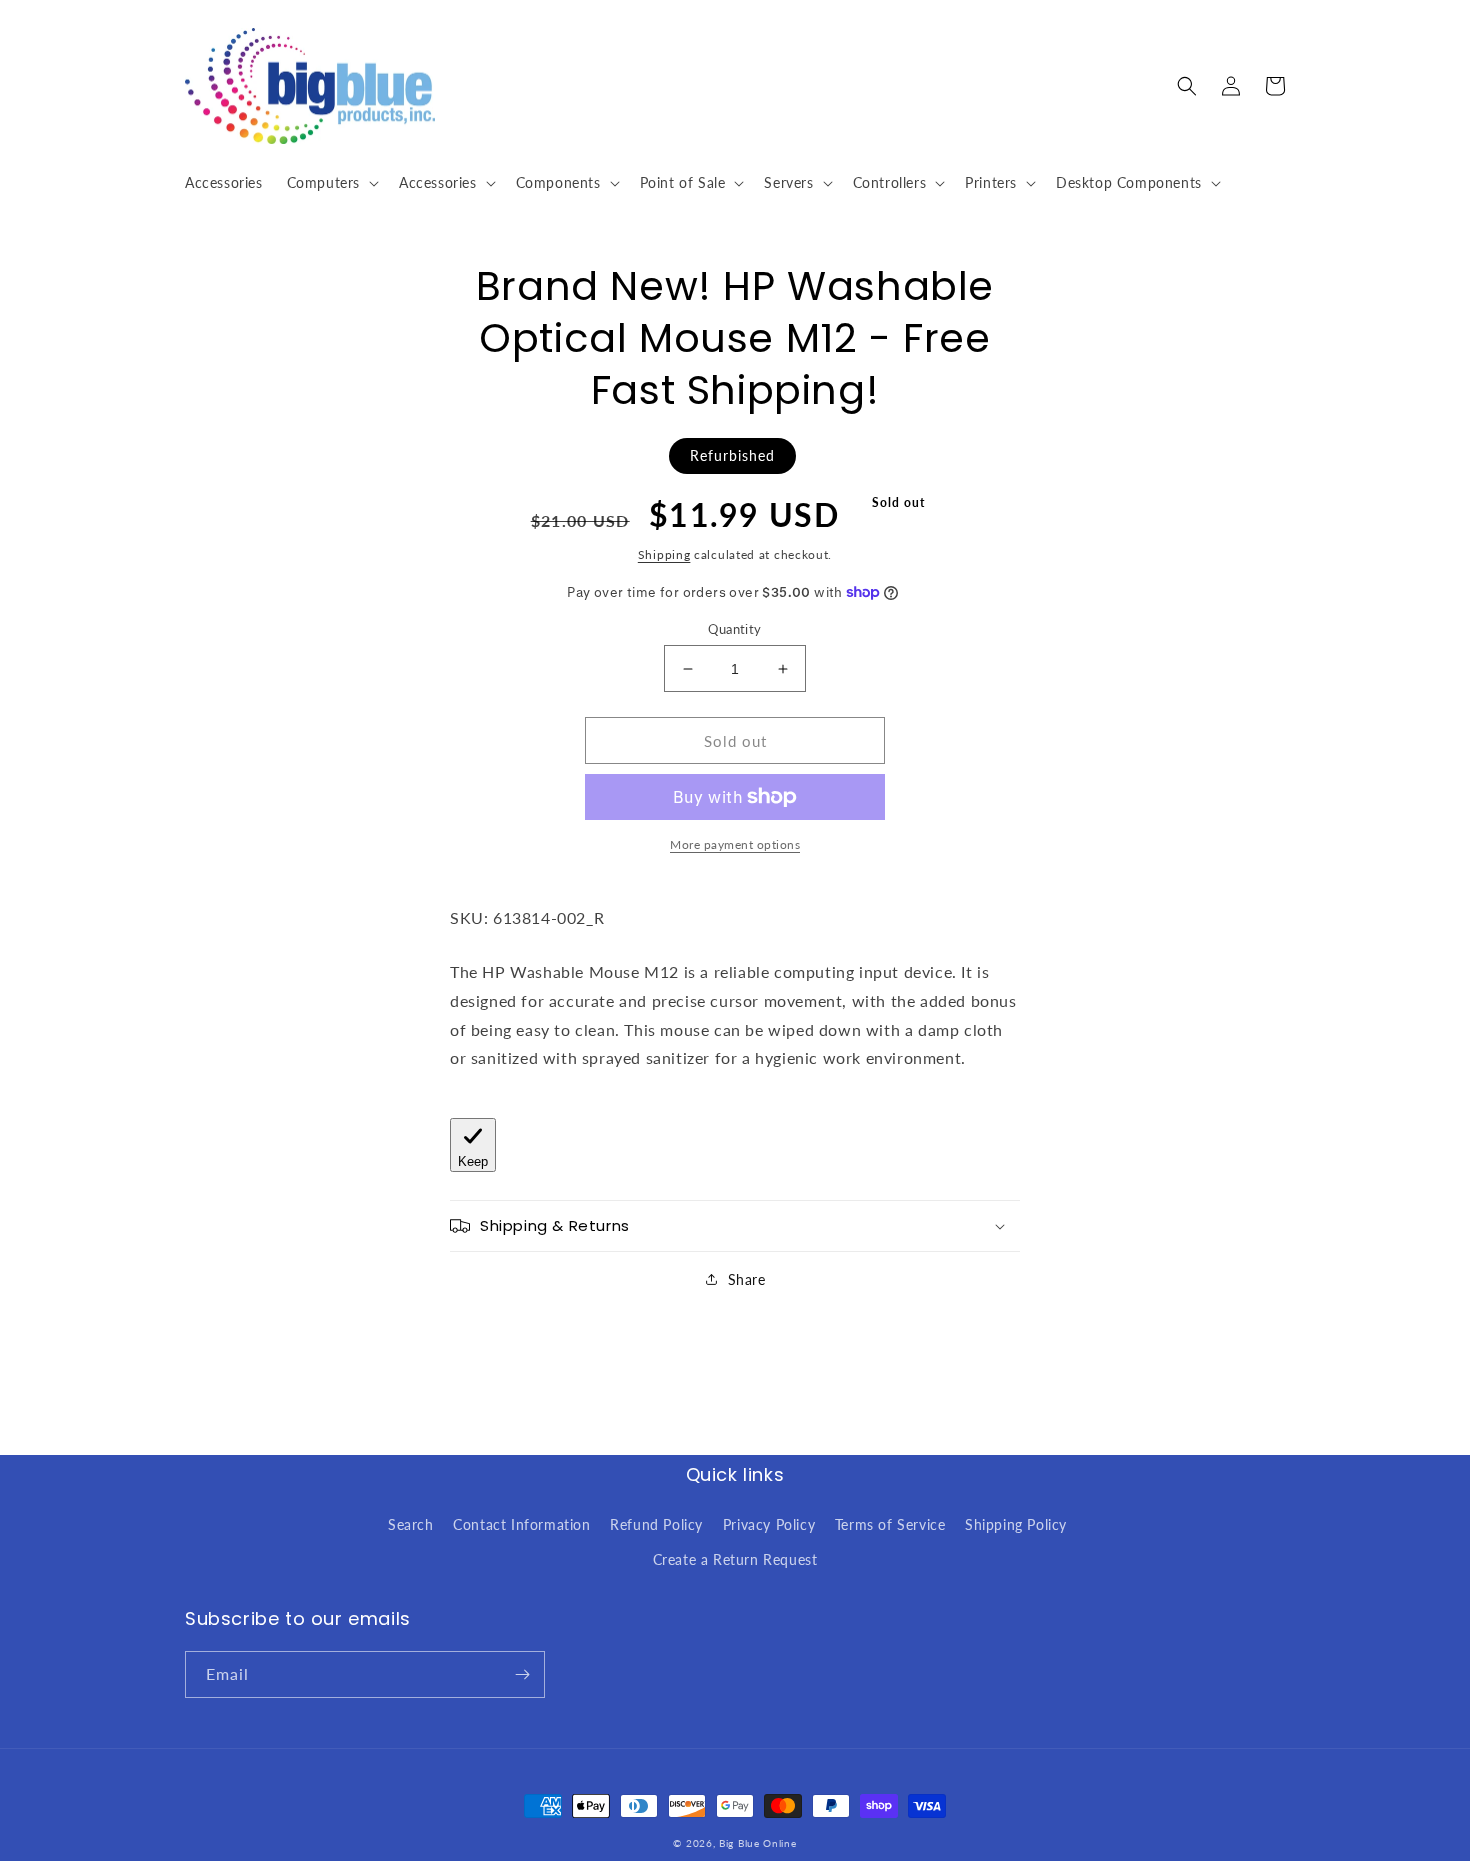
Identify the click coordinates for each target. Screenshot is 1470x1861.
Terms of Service (890, 1524)
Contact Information (521, 1524)
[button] (331, 183)
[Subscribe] (522, 1674)
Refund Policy (656, 1524)
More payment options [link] (735, 844)
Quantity (734, 629)
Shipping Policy (1016, 1524)
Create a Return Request (735, 1559)
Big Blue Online (758, 1843)
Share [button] (747, 1279)
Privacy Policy (769, 1524)
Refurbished (732, 455)
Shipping (664, 554)
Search (411, 1524)
